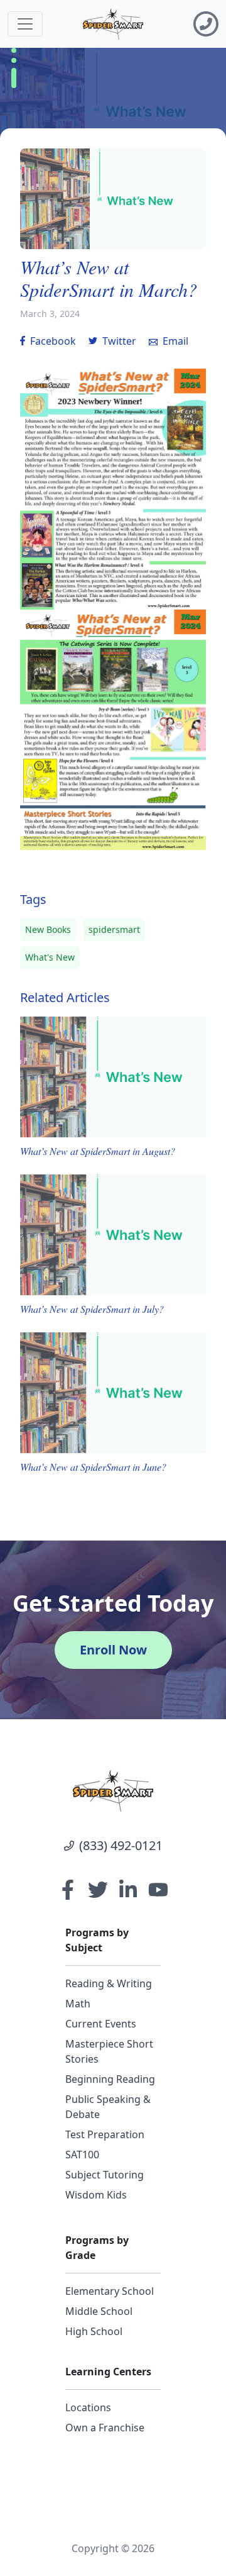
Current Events (101, 2024)
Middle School (99, 2311)
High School (94, 2331)
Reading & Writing (109, 1983)
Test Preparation (105, 2134)
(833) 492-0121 (121, 1845)
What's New (50, 957)
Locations (88, 2407)
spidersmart (114, 929)
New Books (48, 929)
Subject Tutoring (105, 2175)
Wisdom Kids (96, 2195)
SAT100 (82, 2155)
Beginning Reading (110, 2079)
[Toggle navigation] (25, 24)
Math (78, 2004)
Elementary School (110, 2291)
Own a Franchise (105, 2428)
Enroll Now (113, 1650)
